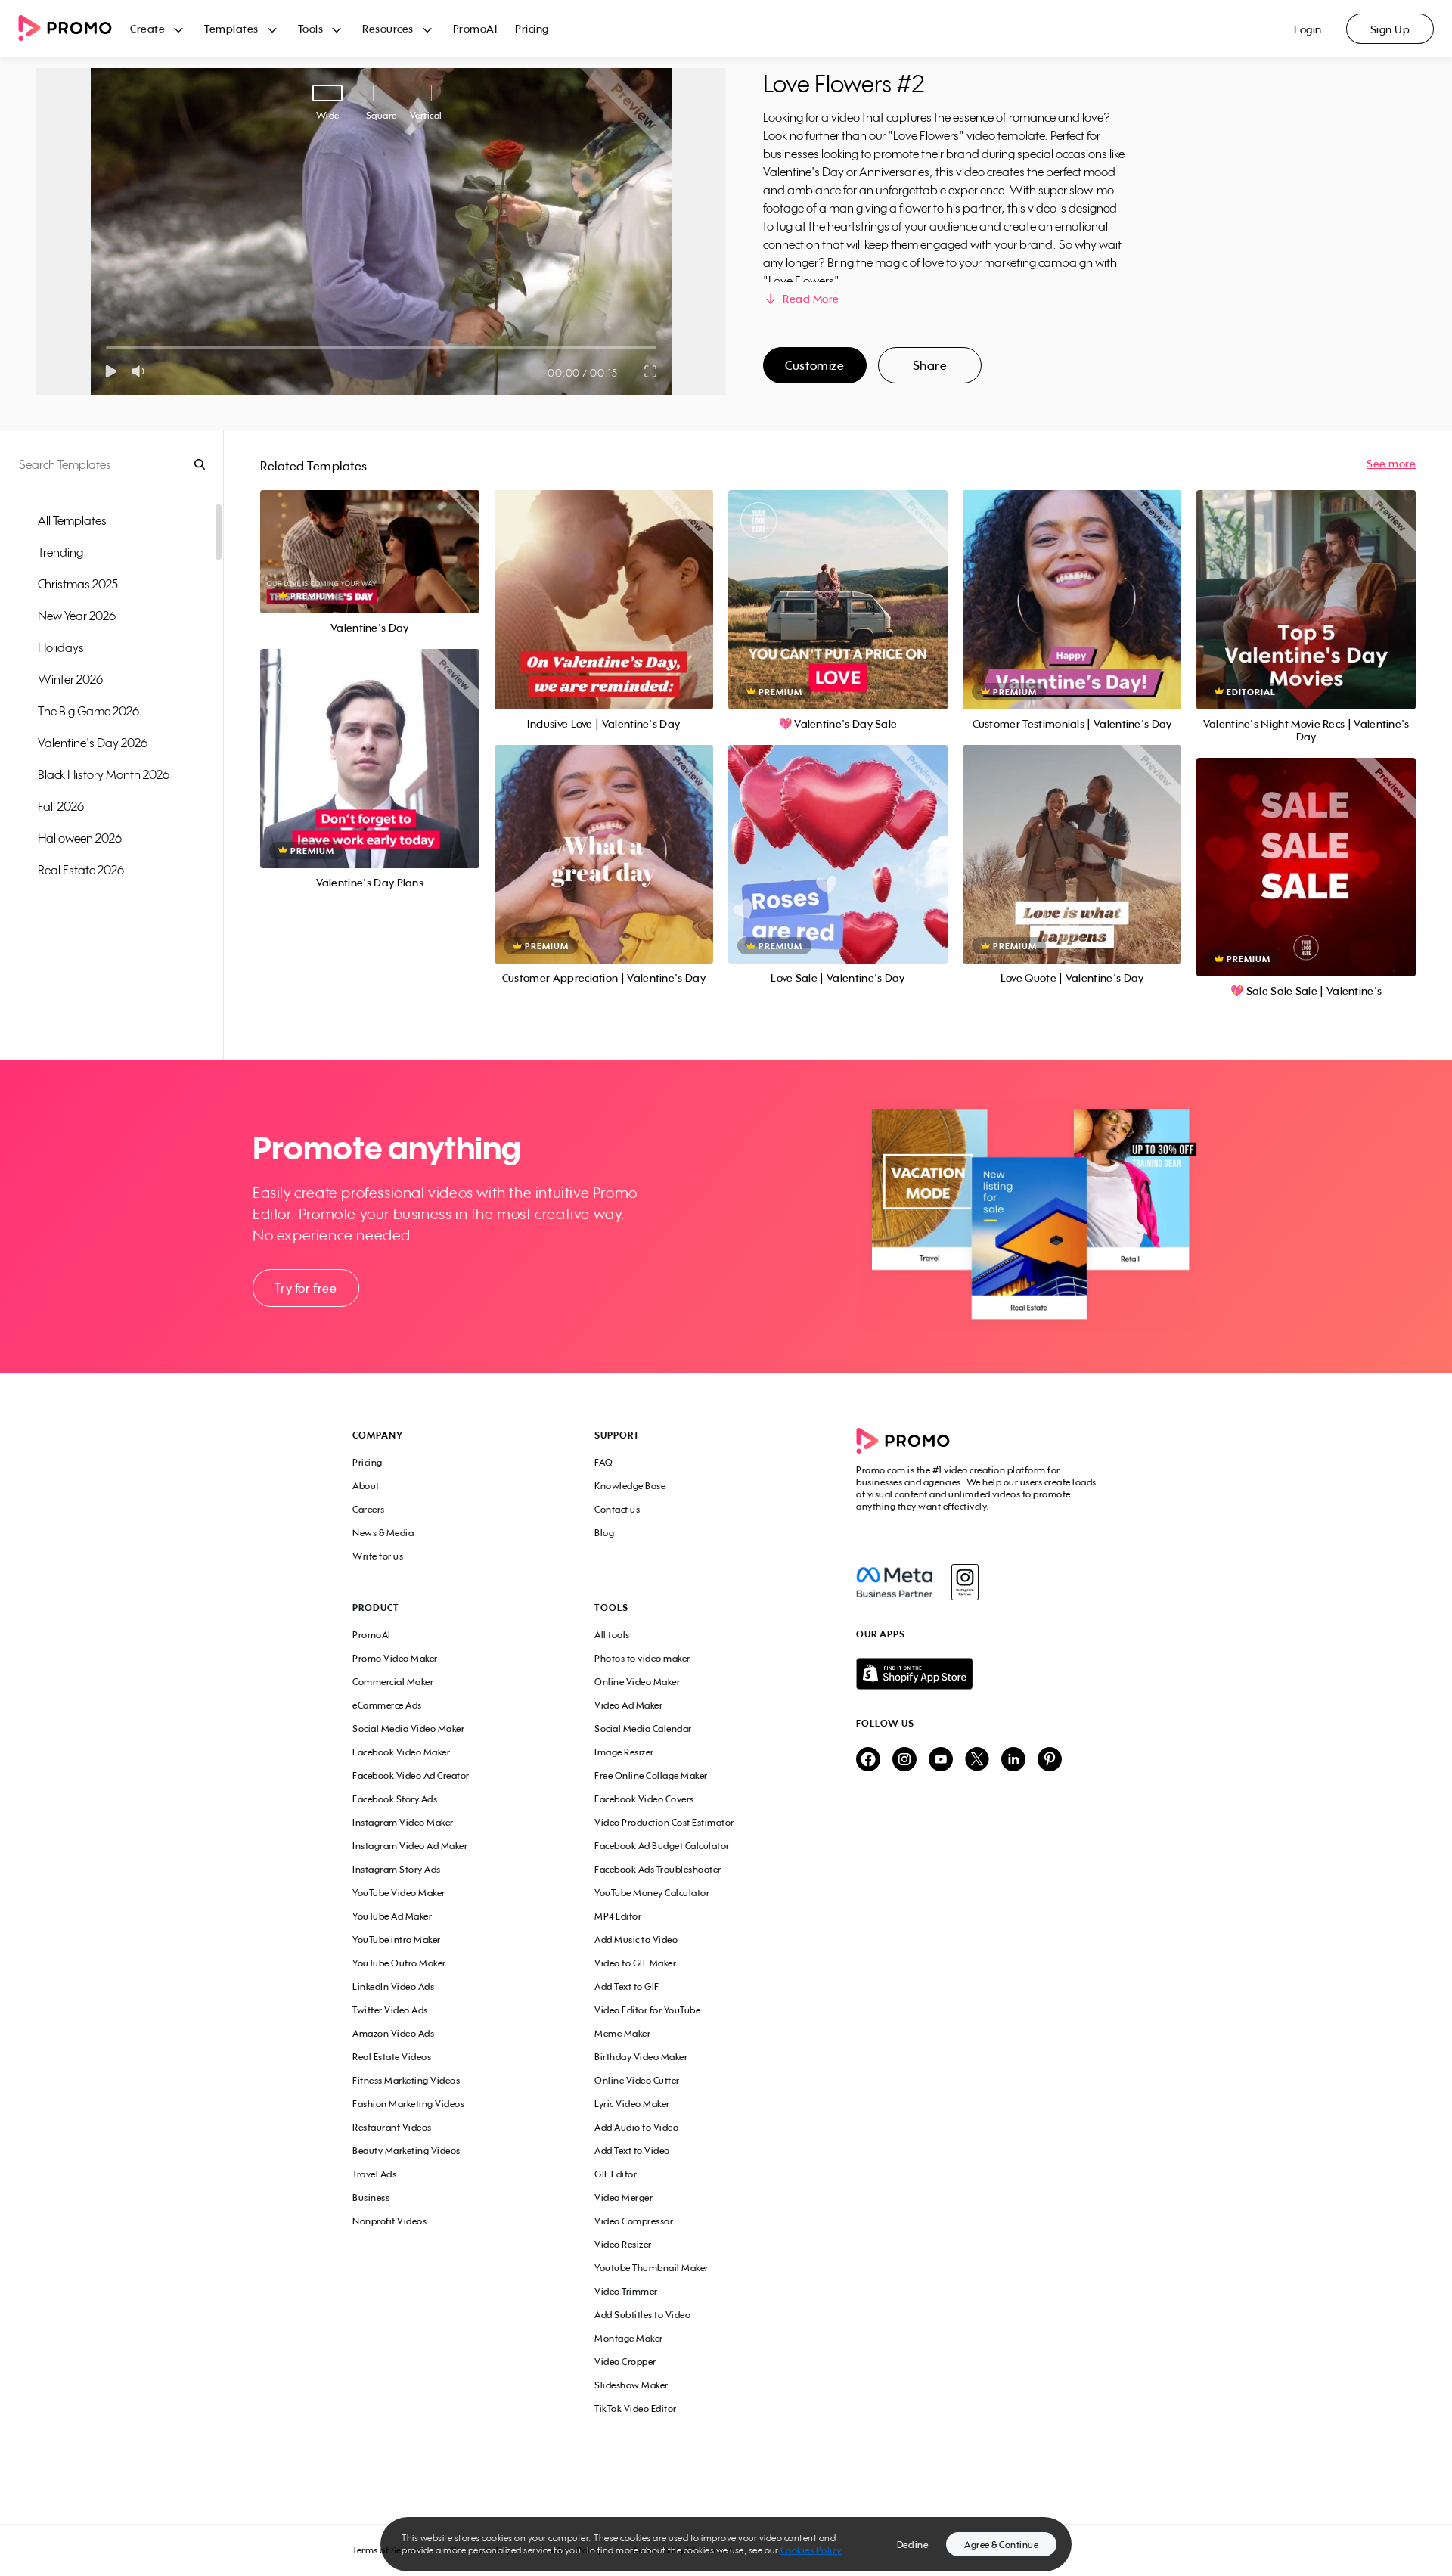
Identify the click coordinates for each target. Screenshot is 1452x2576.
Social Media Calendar (643, 1729)
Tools (311, 28)
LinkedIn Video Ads (393, 1986)
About (366, 1486)
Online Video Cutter (637, 2080)
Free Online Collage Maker (651, 1775)
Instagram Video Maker (403, 1822)
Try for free (306, 1288)
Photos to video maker (642, 1658)
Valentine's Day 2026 (93, 743)
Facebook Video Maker (401, 1752)
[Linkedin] (1013, 1760)
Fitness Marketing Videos (406, 2080)
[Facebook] (894, 1582)
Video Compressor (634, 2221)
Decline (913, 2545)
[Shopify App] (978, 1674)
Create (147, 28)
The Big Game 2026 (88, 711)
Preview (370, 535)
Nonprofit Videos (389, 2221)
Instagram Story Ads (397, 1869)
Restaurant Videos (392, 2127)
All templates (72, 520)
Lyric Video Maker (632, 2104)
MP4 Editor (618, 1916)
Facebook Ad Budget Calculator (662, 1846)
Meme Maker (622, 2033)
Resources (388, 28)
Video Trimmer (626, 2291)
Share (930, 365)
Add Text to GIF (627, 1986)
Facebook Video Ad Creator (411, 1775)
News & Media (383, 1533)
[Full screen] (651, 371)
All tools (612, 1635)
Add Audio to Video (636, 2127)
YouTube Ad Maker (392, 1916)
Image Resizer (624, 1752)
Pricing (532, 28)
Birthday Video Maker (641, 2057)
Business (371, 2197)
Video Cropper (625, 2362)
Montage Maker (629, 2338)
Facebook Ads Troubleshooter (658, 1869)
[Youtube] (941, 1760)
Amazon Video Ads (393, 2033)
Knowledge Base (630, 1486)
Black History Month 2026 (104, 774)
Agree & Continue (1001, 2545)
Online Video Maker (637, 1682)
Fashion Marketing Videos (408, 2104)
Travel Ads (374, 2174)
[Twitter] (977, 1760)
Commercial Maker (393, 1682)
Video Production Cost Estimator (664, 1822)
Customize (814, 365)
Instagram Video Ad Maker (410, 1846)
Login (1308, 29)
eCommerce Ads (387, 1705)
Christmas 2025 (78, 584)
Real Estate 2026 (81, 870)
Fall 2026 (61, 806)
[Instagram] (965, 1582)
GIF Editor (616, 2174)
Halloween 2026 (80, 838)
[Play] (111, 371)
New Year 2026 (77, 616)
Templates (231, 28)
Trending (60, 552)
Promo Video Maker (395, 1658)
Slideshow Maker (631, 2385)
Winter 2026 (70, 679)
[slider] (106, 348)
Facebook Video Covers (644, 1799)
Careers (369, 1509)
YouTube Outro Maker (399, 1963)
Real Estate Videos (392, 2057)
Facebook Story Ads (395, 1799)
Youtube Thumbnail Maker (652, 2268)
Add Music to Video (636, 1940)
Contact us (617, 1509)
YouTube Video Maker (399, 1893)
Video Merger (624, 2197)
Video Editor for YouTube (647, 2010)
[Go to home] (74, 29)
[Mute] (141, 371)
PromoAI (475, 28)
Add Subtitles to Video (642, 2315)
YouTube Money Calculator (652, 1893)
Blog (604, 1533)
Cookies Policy (811, 2550)
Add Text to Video (632, 2151)
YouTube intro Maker (397, 1940)
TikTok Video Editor (636, 2408)
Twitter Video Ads (390, 2010)
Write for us (378, 1556)
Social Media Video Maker (408, 1729)
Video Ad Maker (628, 1705)
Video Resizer (623, 2244)
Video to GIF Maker (635, 1963)
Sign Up (1390, 29)
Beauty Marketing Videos (406, 2151)
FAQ (604, 1462)
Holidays (61, 647)
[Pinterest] (1050, 1760)
